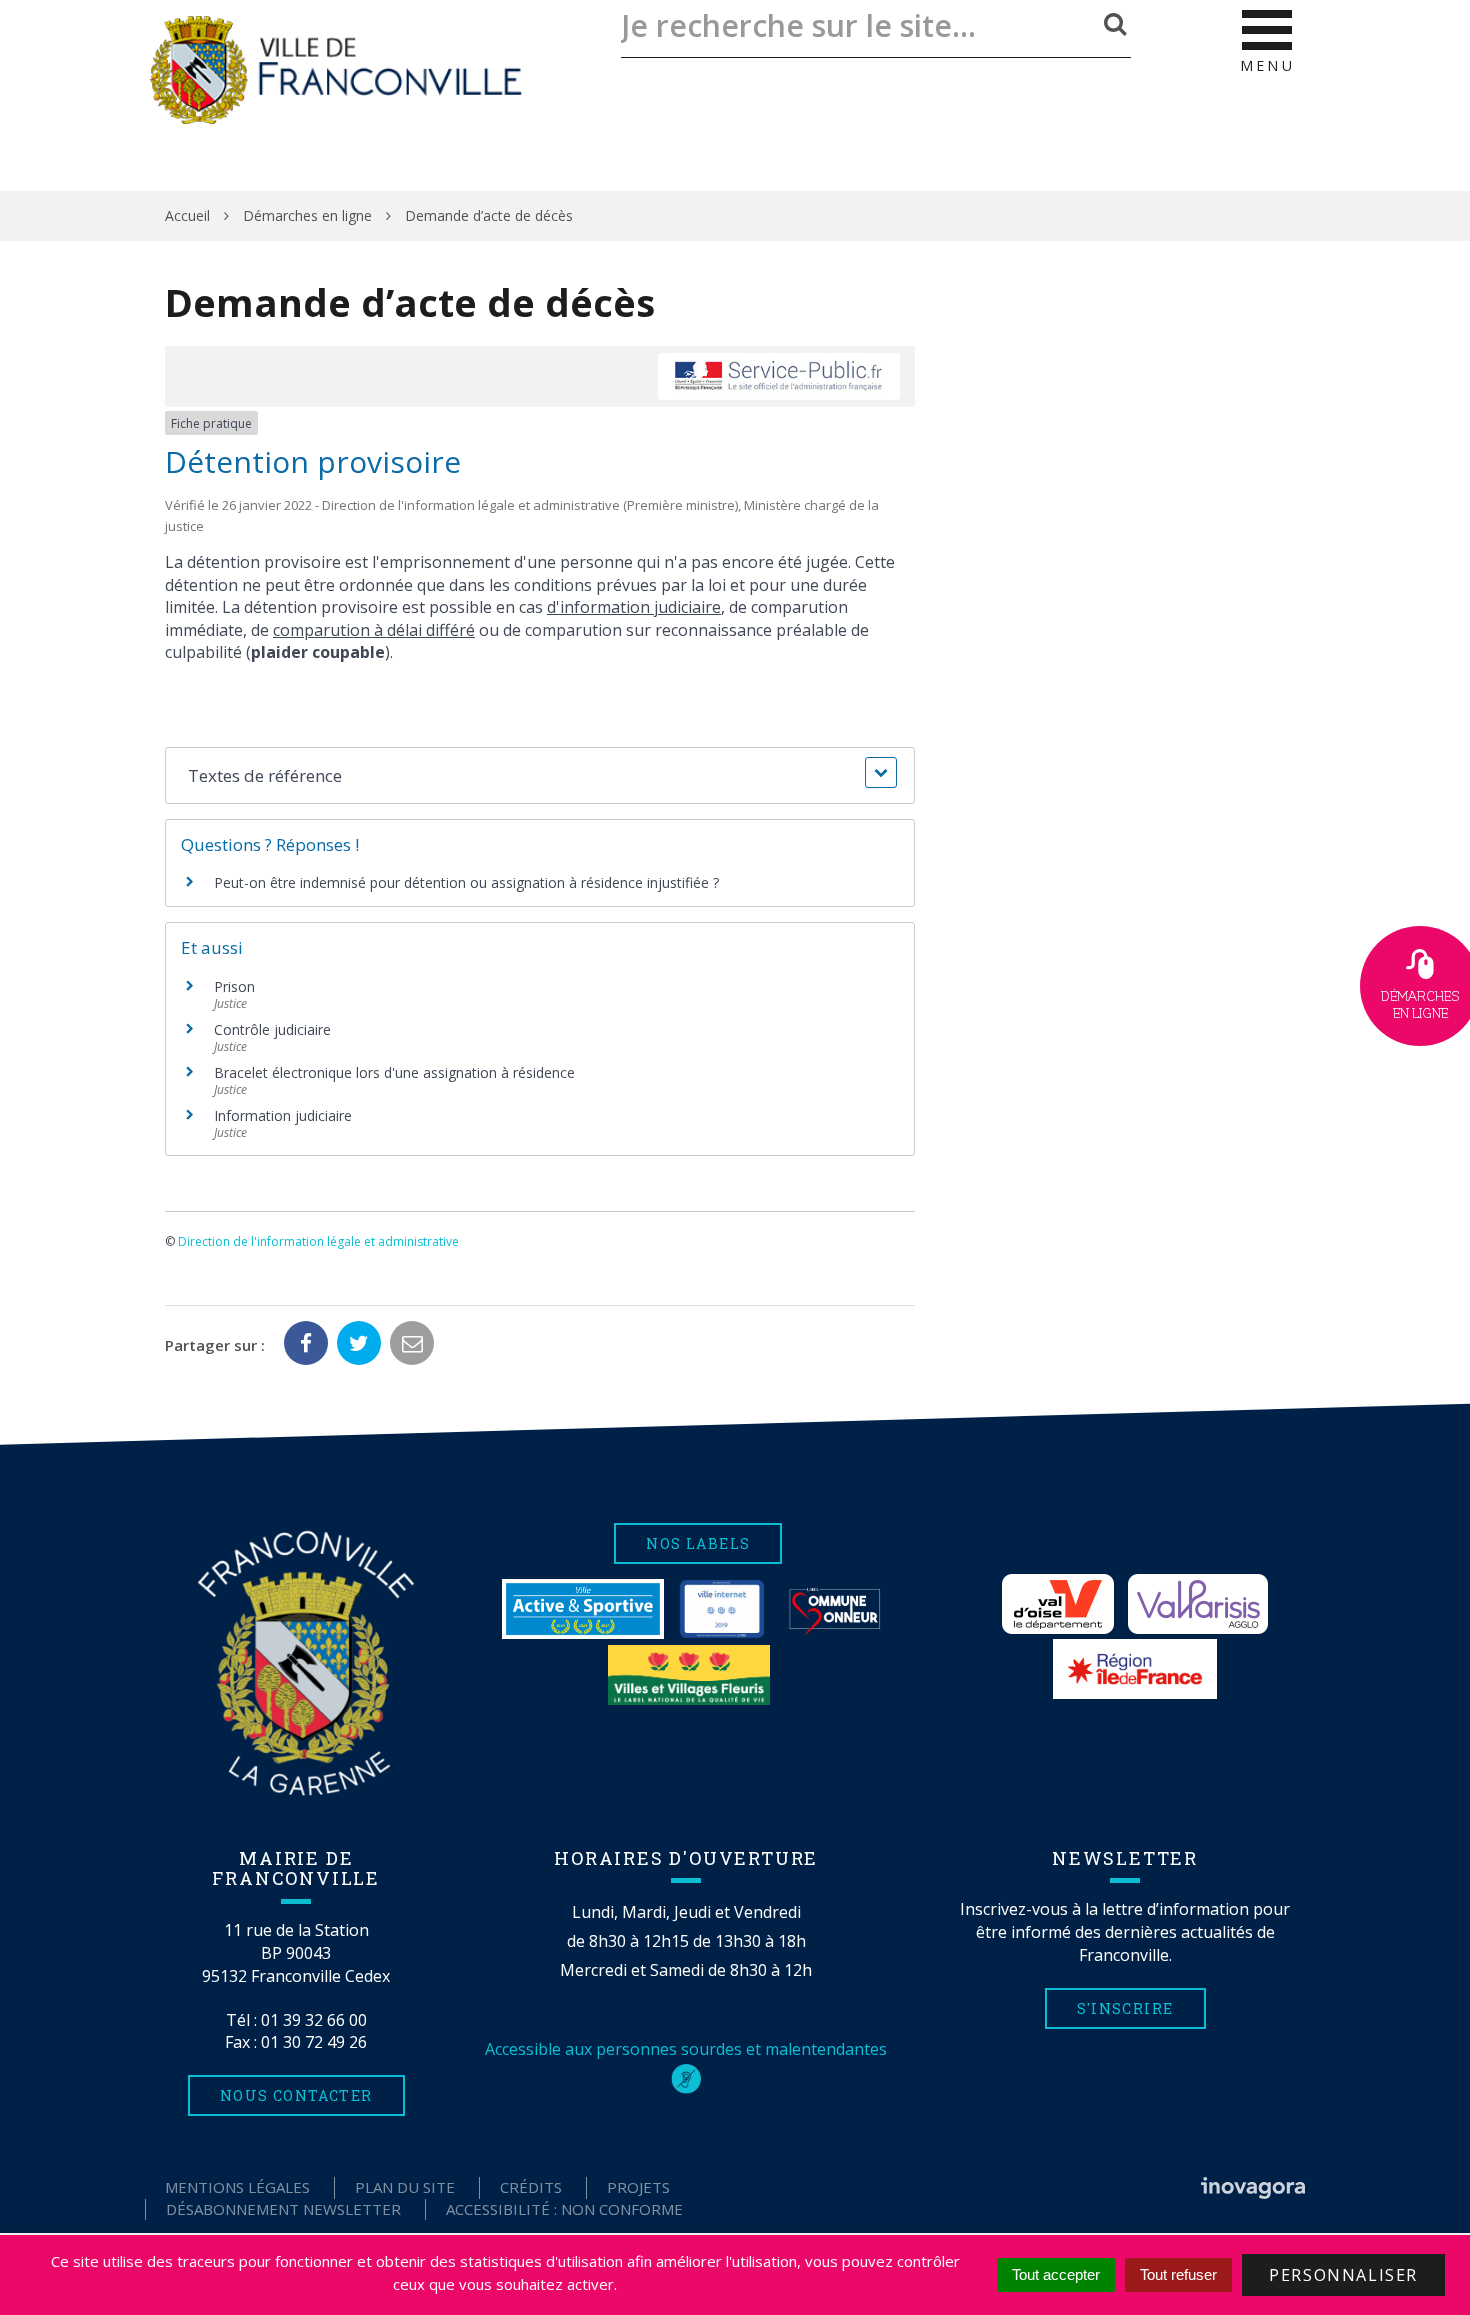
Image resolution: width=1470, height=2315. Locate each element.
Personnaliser (1343, 2275)
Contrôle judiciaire (272, 1029)
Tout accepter (1056, 2274)
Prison (234, 986)
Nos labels (698, 1543)
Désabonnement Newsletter (283, 2209)
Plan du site (405, 2187)
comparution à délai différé (374, 630)
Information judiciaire (283, 1115)
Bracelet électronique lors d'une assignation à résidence (394, 1072)
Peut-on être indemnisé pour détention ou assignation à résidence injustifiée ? (466, 882)
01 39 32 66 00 (314, 2020)
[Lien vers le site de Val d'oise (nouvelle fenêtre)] (1058, 1604)
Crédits (531, 2187)
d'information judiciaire (634, 607)
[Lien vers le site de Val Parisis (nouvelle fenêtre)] (1198, 1604)
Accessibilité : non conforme (564, 2209)
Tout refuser (1178, 2274)
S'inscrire (1125, 2008)
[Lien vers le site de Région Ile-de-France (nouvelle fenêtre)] (1135, 1669)
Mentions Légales (237, 2187)
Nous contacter (296, 2095)
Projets (638, 2187)
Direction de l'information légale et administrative (318, 1241)
